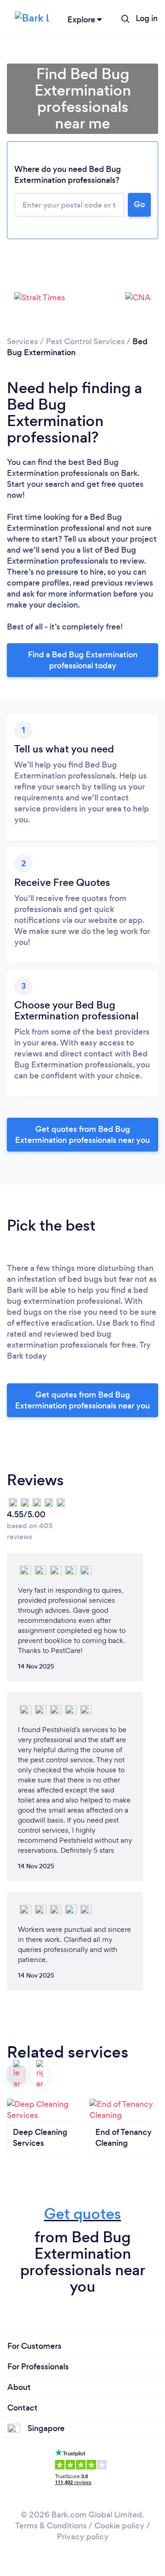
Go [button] (139, 204)
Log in (147, 18)
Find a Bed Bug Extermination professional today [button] (83, 660)
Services (22, 341)
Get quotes (82, 2214)
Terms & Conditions (51, 2526)
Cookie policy (119, 2526)
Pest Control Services (85, 341)
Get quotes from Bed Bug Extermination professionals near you (82, 1135)
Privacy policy (83, 2537)
